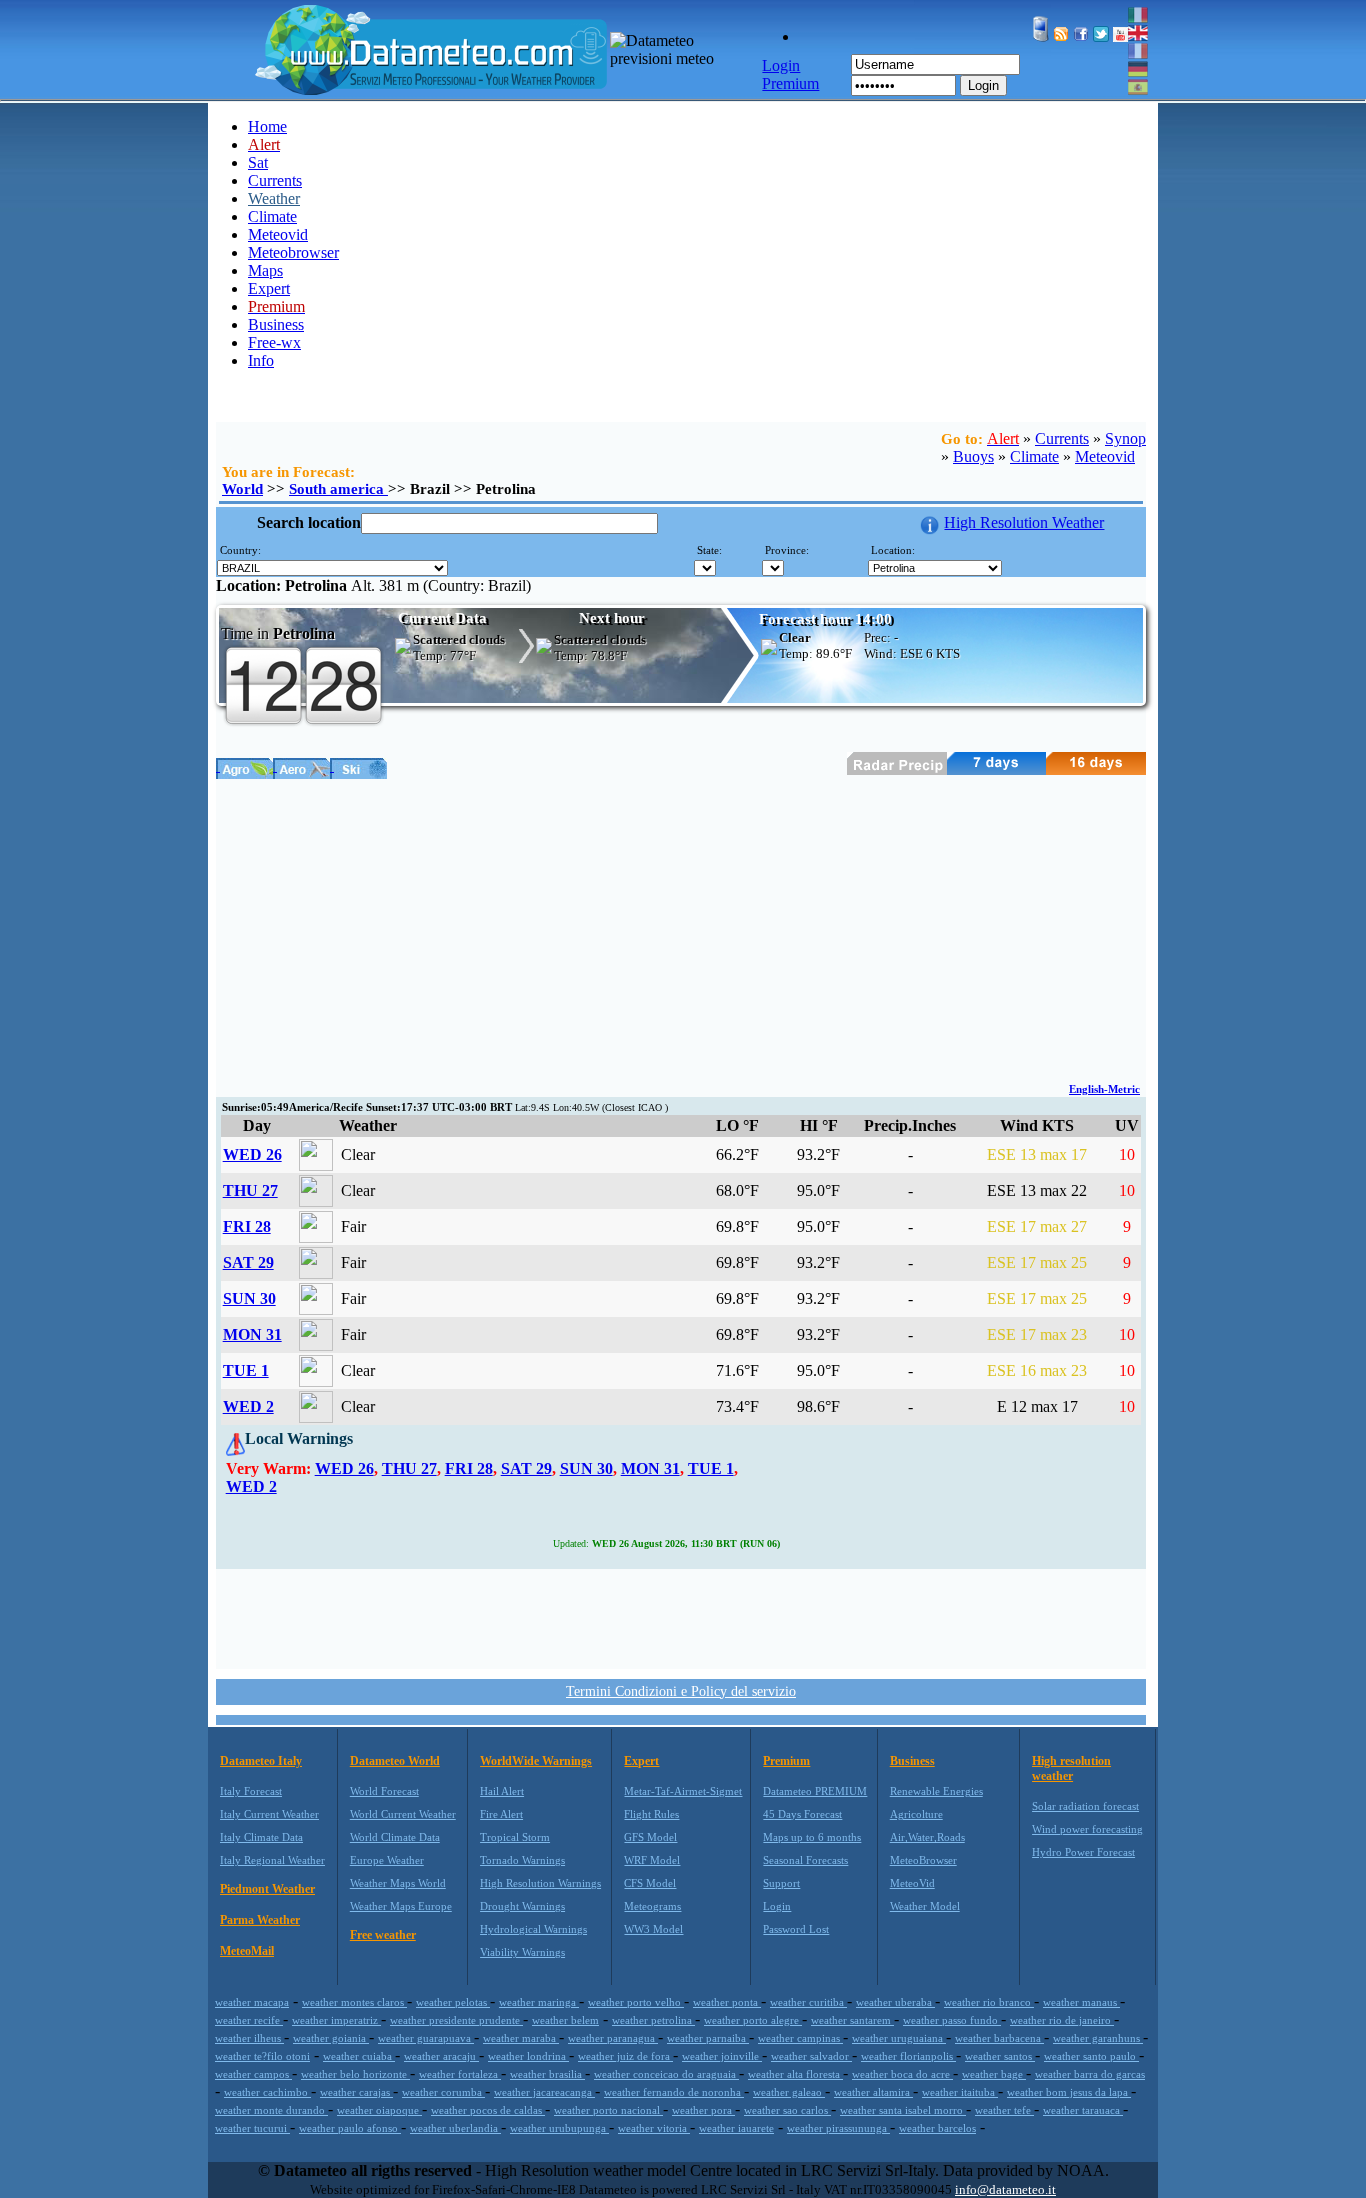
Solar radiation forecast (1085, 1806)
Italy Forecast (251, 1791)
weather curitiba (808, 2002)
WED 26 (252, 1154)
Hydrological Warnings (533, 1929)
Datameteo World (395, 1761)
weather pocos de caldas (488, 2110)
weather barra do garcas (1090, 2074)
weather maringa (539, 2002)
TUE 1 (246, 1370)
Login (983, 85)
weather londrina (528, 2056)
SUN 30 (249, 1298)
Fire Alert (501, 1814)
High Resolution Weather (1024, 522)
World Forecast (384, 1791)
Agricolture (916, 1814)
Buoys (973, 456)
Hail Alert (502, 1791)
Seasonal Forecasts (805, 1860)
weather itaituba (960, 2092)
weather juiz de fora (625, 2056)
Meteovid (278, 234)
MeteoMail (247, 1951)
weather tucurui (252, 2128)
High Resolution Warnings (540, 1883)
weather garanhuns (1098, 2038)
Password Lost (796, 1929)
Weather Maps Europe (401, 1906)
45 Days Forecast (802, 1814)
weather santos (1000, 2056)
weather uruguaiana (899, 2038)
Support (781, 1883)
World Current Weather (403, 1814)
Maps (265, 270)
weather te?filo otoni (262, 2056)
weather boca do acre (902, 2074)
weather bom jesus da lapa (1069, 2092)
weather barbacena (999, 2038)
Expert (269, 288)
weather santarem (852, 2020)
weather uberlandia (455, 2128)
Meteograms (652, 1906)
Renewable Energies (936, 1791)
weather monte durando (271, 2110)
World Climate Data (395, 1837)
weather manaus (1081, 2002)
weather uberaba (895, 2002)
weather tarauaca (1083, 2110)
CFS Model (650, 1883)
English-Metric (1104, 1089)
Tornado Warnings (522, 1860)
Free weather (383, 1935)
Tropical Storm (515, 1837)
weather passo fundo (952, 2020)
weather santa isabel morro (903, 2110)
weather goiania (331, 2038)
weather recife (249, 2020)
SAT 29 (248, 1262)
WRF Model (652, 1860)
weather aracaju (441, 2056)
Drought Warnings (522, 1906)
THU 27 (250, 1190)
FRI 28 (247, 1226)
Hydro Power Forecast (1083, 1852)
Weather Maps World (398, 1883)
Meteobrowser (293, 252)
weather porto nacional (608, 2110)
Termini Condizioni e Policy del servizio (681, 1691)
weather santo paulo (1091, 2056)
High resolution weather (1071, 1768)
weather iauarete (736, 2128)
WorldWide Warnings (536, 1761)
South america (338, 489)
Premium (786, 1761)
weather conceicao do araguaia (666, 2074)
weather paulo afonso (350, 2128)
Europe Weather (387, 1860)
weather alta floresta (795, 2074)
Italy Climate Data (261, 1837)
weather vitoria (654, 2128)
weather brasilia (547, 2074)
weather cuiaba (359, 2056)
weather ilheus (249, 2038)
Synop (1125, 438)
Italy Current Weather (269, 1814)
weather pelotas (453, 2002)
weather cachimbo (267, 2092)
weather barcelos (937, 2128)
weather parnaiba (708, 2038)
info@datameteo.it (1005, 2189)
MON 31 (252, 1334)
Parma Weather (260, 1920)
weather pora (703, 2110)
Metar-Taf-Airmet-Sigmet (683, 1791)
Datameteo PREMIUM (815, 1791)
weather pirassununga (838, 2128)
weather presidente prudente (456, 2020)
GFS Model (650, 1837)
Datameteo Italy (261, 1761)
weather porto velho (636, 2002)
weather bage (994, 2074)
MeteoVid (912, 1883)
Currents (275, 180)
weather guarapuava (426, 2038)
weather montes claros (354, 2002)
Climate (272, 216)
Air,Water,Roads (927, 1837)
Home (267, 126)
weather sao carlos (787, 2110)
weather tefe (1004, 2110)
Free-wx (274, 342)
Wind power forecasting (1087, 1829)
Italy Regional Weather (272, 1860)
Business (276, 324)
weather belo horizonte (355, 2074)
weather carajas (356, 2092)
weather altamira (873, 2092)
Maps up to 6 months (812, 1837)
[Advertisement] (681, 929)
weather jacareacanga (544, 2092)
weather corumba (443, 2092)
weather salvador (811, 2056)
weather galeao (789, 2092)
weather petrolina (653, 2020)
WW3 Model (653, 1929)
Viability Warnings (522, 1952)
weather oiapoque (379, 2110)
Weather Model (925, 1906)
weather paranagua (613, 2038)
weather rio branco (989, 2002)
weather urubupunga (559, 2128)
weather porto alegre (753, 2020)
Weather (274, 198)
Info (261, 360)
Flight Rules (651, 1814)
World (242, 489)
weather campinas (800, 2038)
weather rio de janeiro (1062, 2020)
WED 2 (248, 1406)
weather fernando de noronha (674, 2092)
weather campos (253, 2074)
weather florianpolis (908, 2056)
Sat (258, 162)
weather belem (565, 2020)
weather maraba (521, 2038)
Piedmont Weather (267, 1889)
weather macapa (252, 2002)
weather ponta (727, 2002)
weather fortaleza (460, 2074)
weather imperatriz (336, 2020)
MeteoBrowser (923, 1860)
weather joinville (722, 2056)
